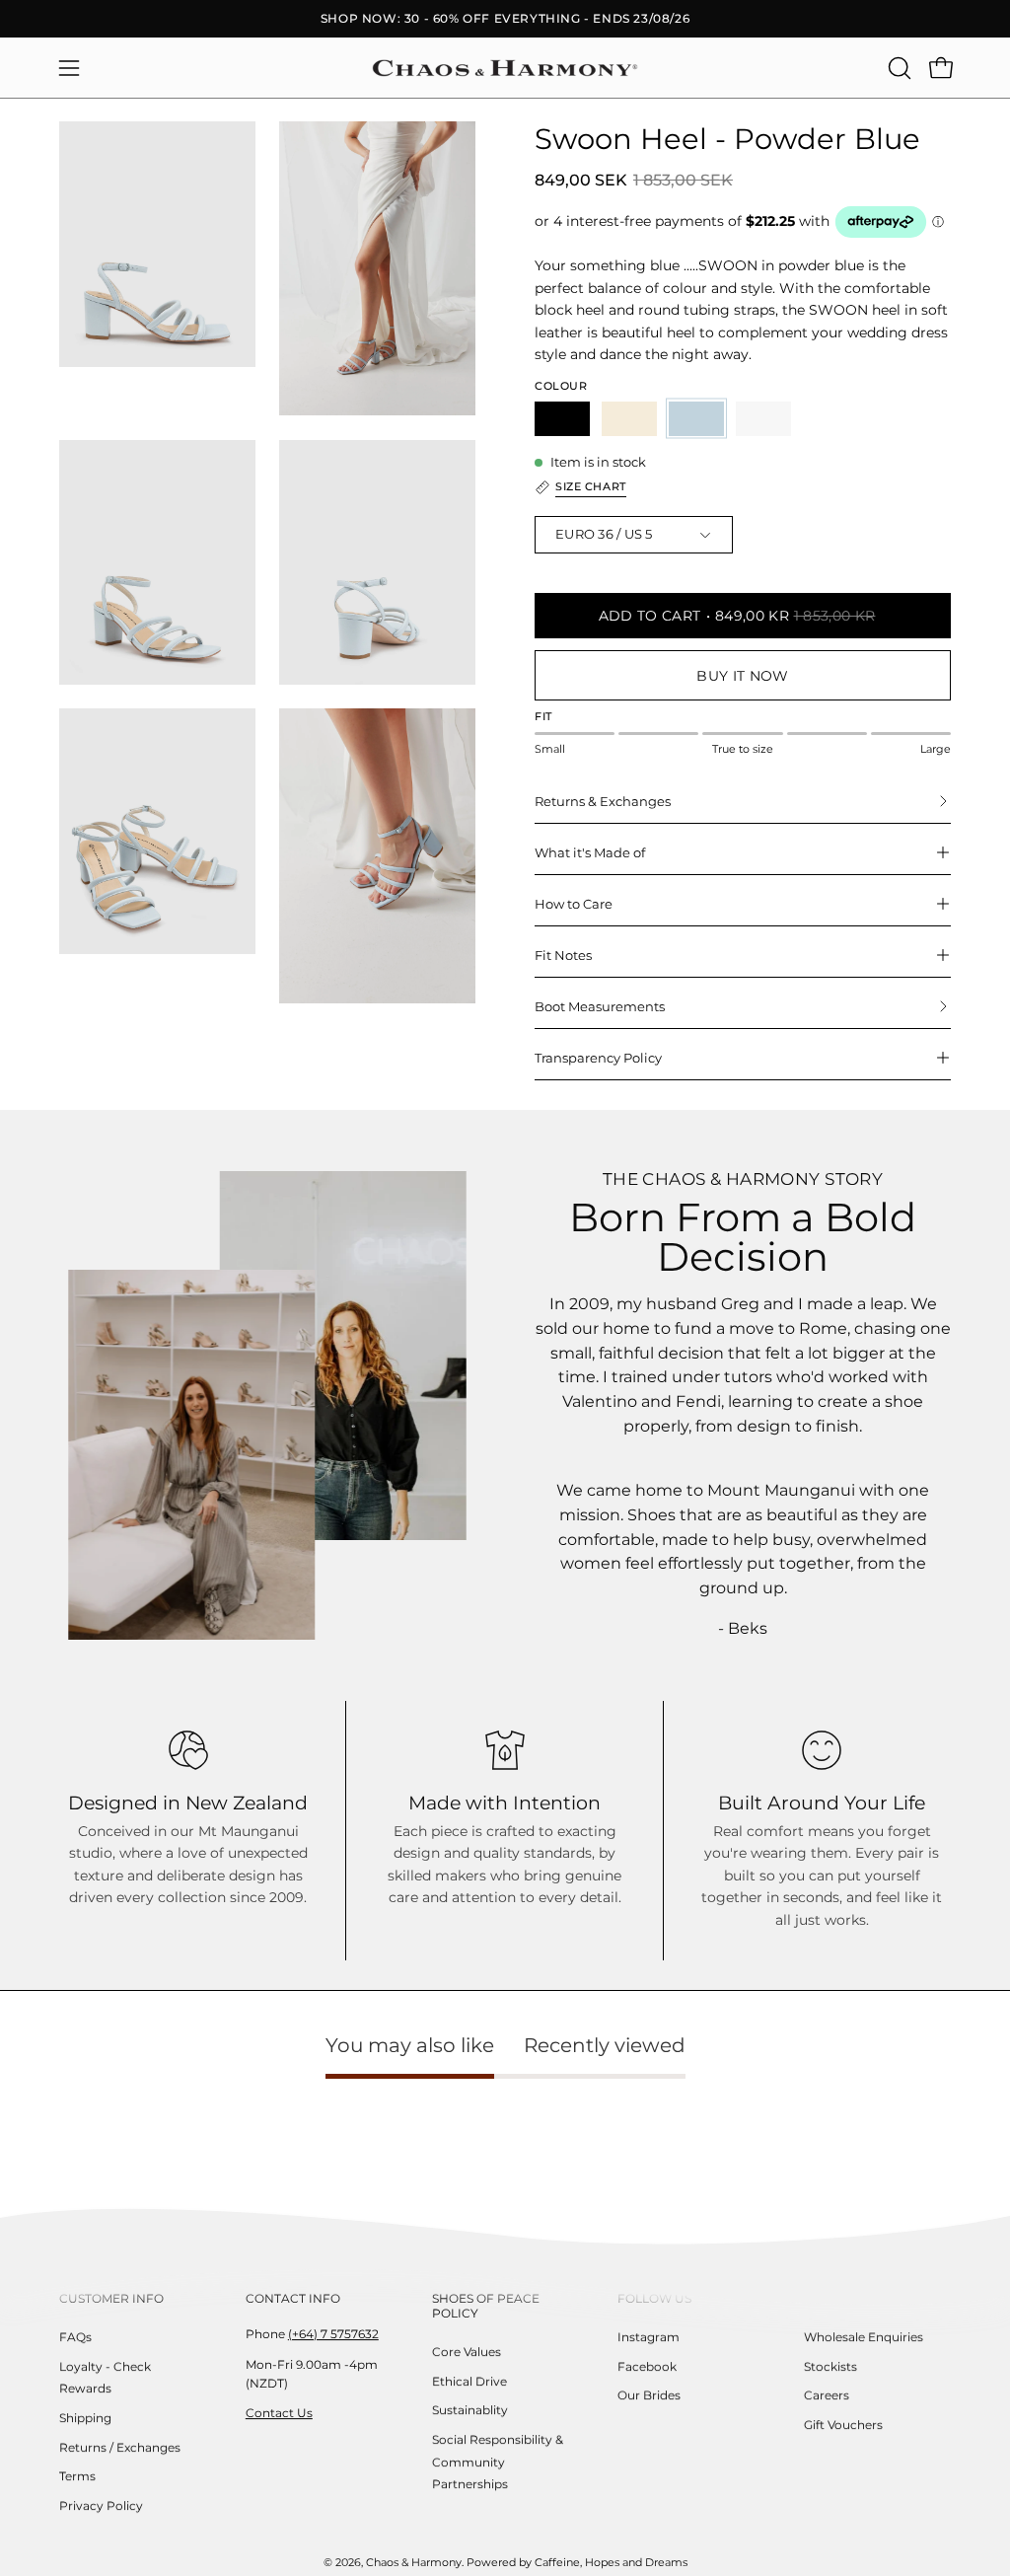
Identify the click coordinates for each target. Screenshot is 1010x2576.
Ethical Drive (469, 2381)
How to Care (574, 904)
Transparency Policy (598, 1058)
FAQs (75, 2337)
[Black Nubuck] (562, 419)
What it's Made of (590, 852)
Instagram (649, 2337)
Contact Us (279, 2413)
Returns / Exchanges (120, 2447)
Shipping (85, 2418)
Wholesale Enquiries (864, 2337)
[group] (505, 19)
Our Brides (649, 2395)
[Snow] (763, 419)
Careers (827, 2395)
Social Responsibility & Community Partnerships (498, 2462)
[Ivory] (629, 419)
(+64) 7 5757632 (333, 2334)
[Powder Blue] (696, 419)
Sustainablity (470, 2410)
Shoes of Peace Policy (486, 2306)
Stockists (830, 2366)
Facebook (647, 2366)
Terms (77, 2476)
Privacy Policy (101, 2505)
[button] (898, 68)
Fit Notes (563, 955)
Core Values (467, 2352)
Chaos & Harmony (414, 2564)
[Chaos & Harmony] (505, 68)
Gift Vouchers (843, 2425)
